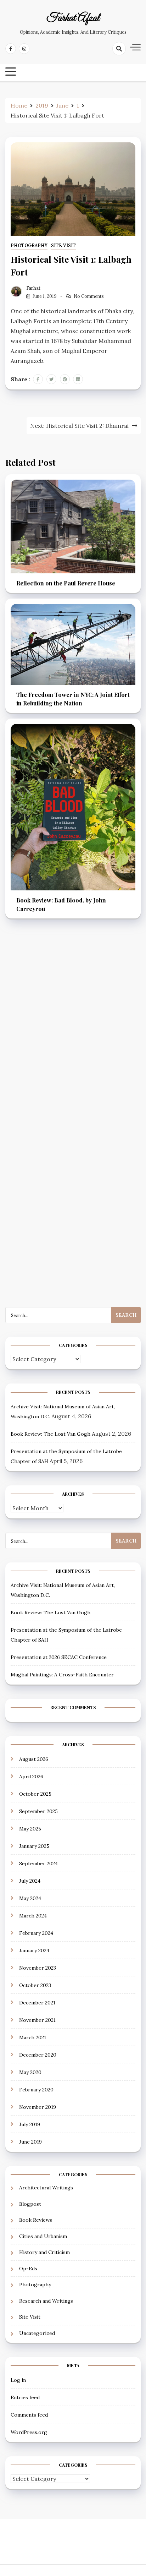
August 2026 (34, 1759)
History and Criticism (44, 2252)
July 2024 (30, 1881)
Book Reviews (36, 2220)
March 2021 (33, 2037)
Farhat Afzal (73, 18)
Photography (29, 245)
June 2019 (30, 2142)
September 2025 (38, 1811)
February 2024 (36, 1933)
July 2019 (30, 2124)
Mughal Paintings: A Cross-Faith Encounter (62, 1675)
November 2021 (37, 2020)
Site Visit (63, 245)
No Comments (89, 296)
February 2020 (36, 2090)
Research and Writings (46, 2301)
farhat (33, 288)
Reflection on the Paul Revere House (66, 583)
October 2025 (35, 1794)
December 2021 (37, 2003)
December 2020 (38, 2055)
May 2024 (30, 1898)
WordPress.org (29, 2432)
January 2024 (34, 1950)
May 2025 (30, 1829)
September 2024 (38, 1863)
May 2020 (30, 2072)
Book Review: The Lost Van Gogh (50, 1434)
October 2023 (35, 1985)
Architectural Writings (46, 2188)
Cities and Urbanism (43, 2236)
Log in (18, 2380)
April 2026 (31, 1777)
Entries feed (25, 2397)
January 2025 (34, 1846)
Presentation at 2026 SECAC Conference (59, 1657)
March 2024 (33, 1916)
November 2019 (38, 2107)
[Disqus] (73, 1031)
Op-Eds (28, 2269)
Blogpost (30, 2204)
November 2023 (38, 1968)
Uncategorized (37, 2333)
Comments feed (29, 2415)
